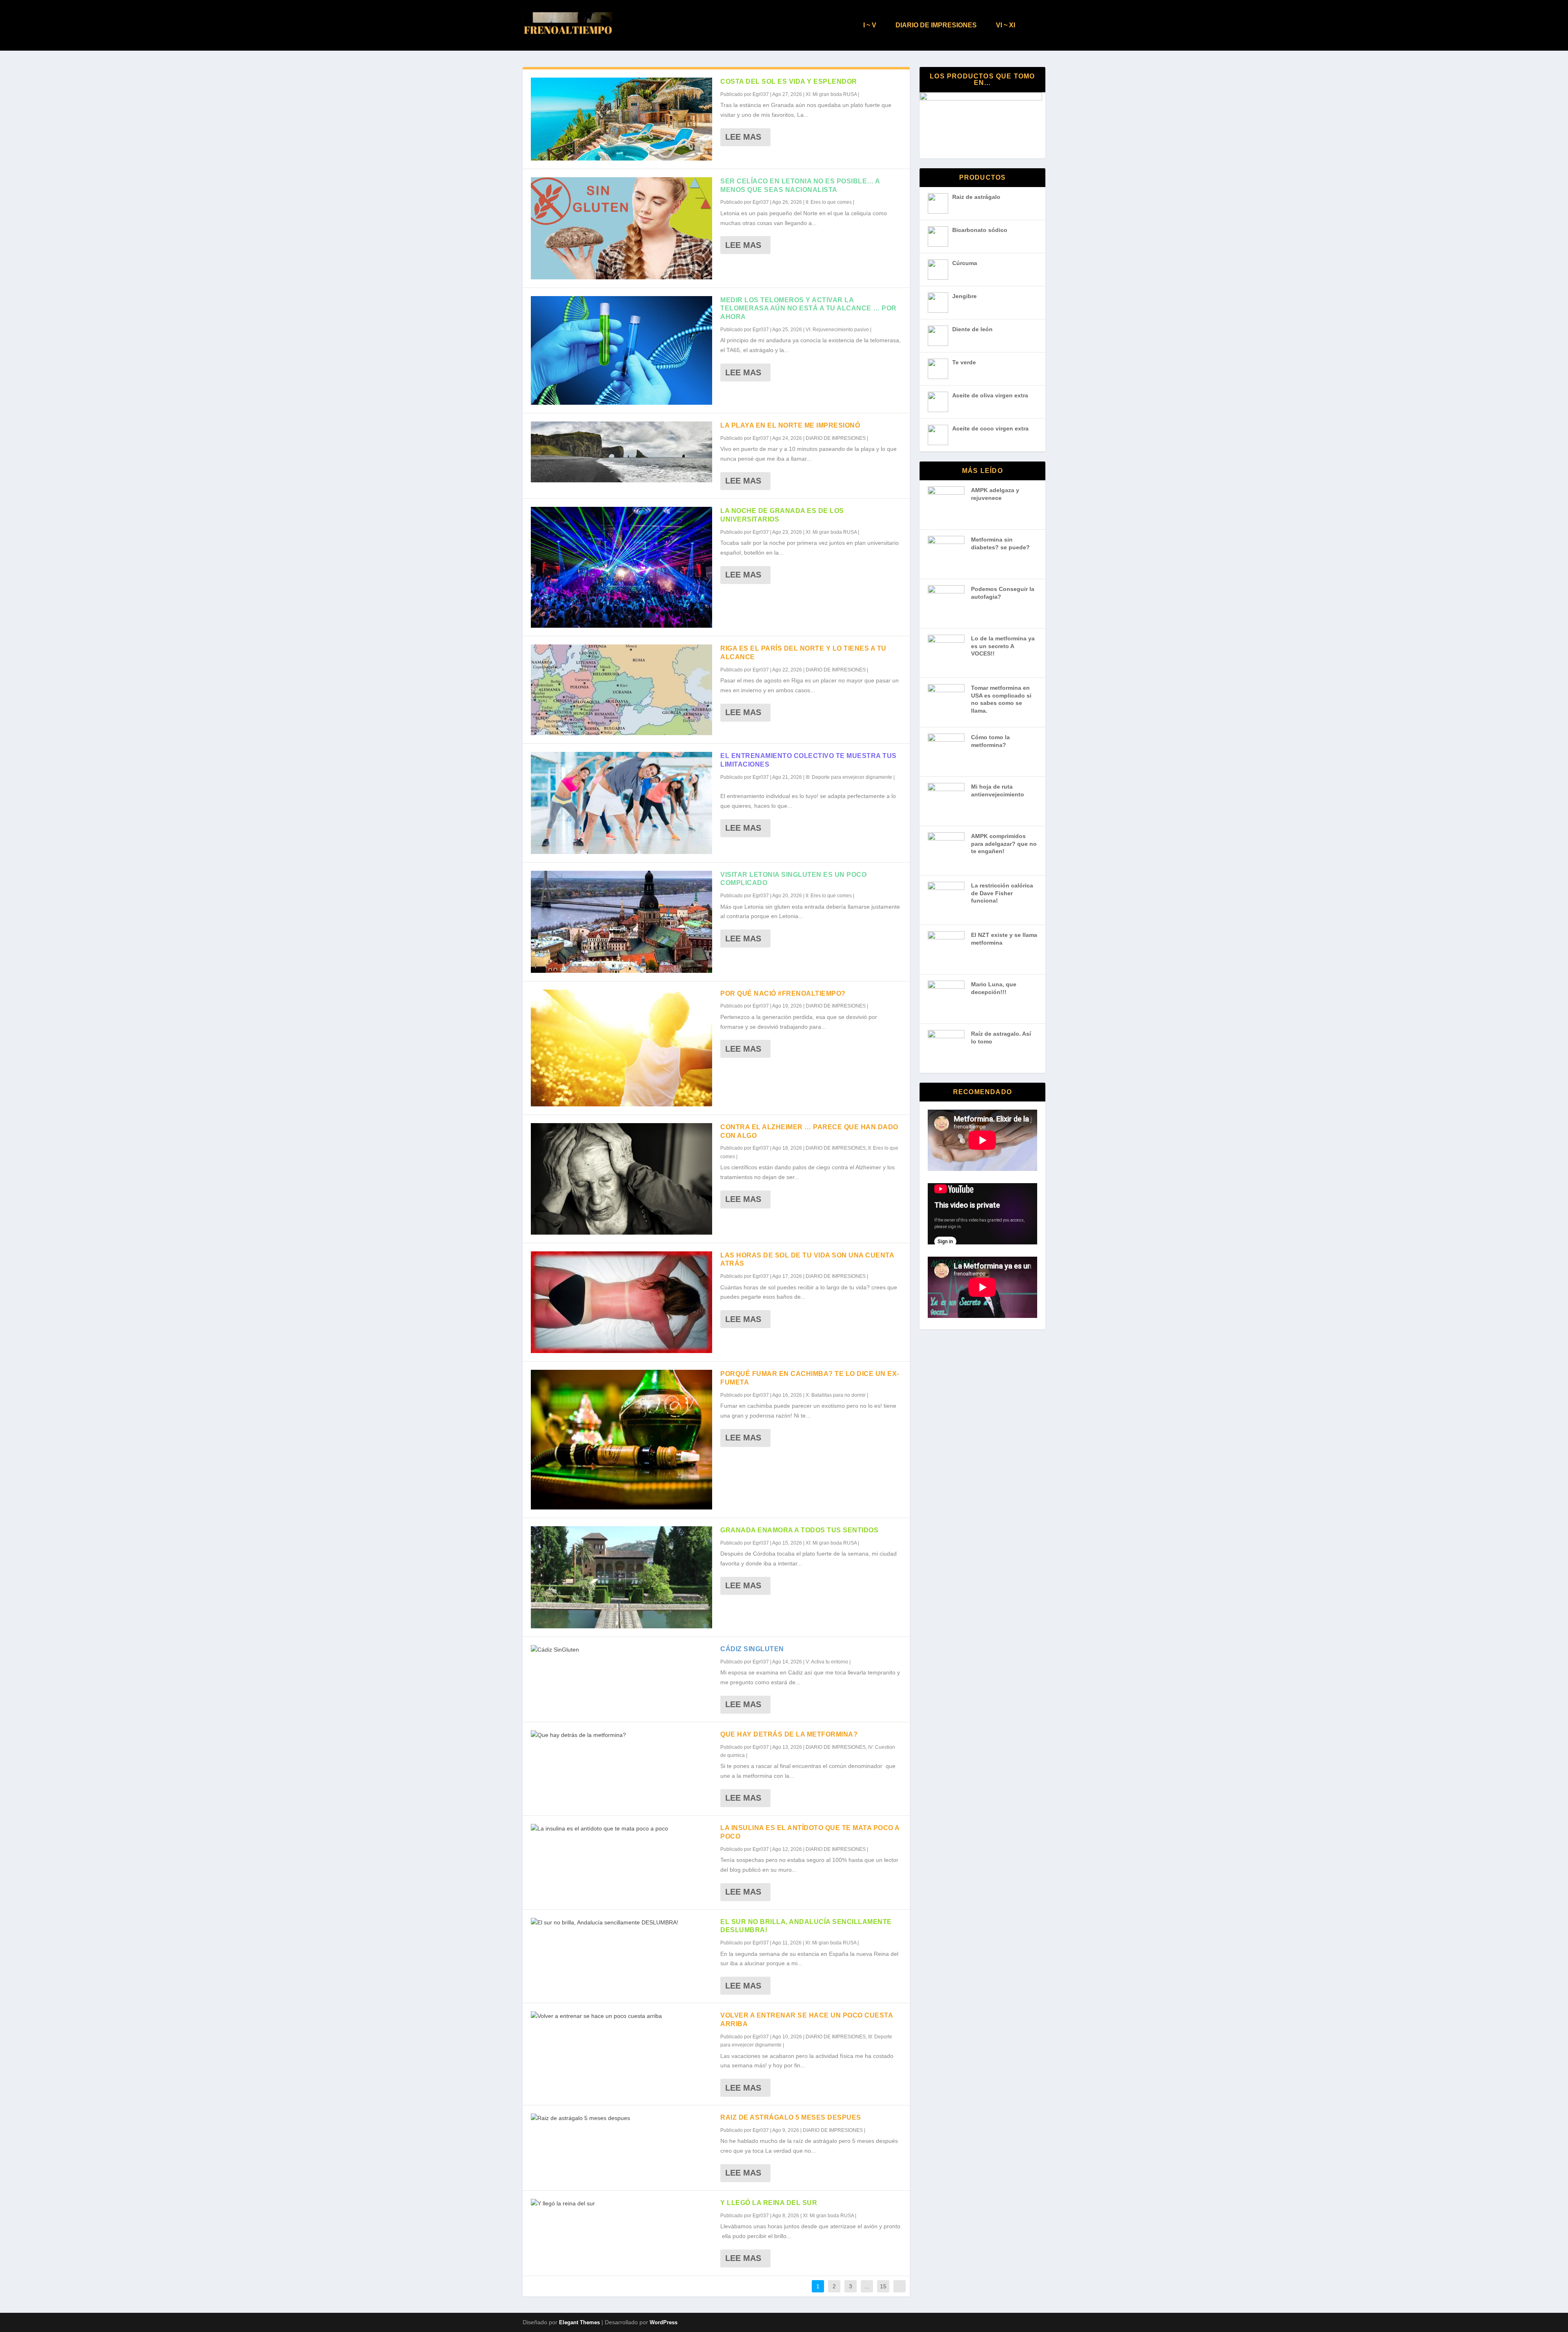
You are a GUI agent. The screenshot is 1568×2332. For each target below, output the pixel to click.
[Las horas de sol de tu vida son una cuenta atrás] (621, 1302)
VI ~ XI (1006, 25)
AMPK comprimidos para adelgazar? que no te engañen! (1004, 844)
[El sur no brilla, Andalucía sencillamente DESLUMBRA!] (621, 1923)
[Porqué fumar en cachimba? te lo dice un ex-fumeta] (621, 1440)
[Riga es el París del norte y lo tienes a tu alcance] (621, 690)
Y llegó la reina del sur (769, 2203)
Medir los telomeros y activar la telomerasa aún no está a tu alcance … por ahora (808, 309)
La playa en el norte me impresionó (790, 425)
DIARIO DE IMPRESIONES (936, 25)
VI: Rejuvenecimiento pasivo (837, 330)
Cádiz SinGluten (752, 1649)
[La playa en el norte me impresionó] (621, 452)
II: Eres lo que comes (829, 202)
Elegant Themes (579, 2322)
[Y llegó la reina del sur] (621, 2204)
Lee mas (743, 137)
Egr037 (761, 94)
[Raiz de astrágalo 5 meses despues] (621, 2118)
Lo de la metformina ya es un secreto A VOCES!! (1003, 646)
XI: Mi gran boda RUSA (831, 94)
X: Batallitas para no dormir (836, 1395)
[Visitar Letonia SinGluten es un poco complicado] (621, 922)
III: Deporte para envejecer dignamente (849, 777)
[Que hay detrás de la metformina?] (621, 1735)
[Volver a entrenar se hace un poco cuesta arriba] (621, 2016)
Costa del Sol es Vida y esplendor (789, 81)
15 (883, 2286)
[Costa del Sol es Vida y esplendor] (621, 119)
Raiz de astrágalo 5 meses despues (791, 2117)
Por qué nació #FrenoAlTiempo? (783, 993)
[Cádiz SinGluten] (621, 1650)
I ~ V (870, 25)
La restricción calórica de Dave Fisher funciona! (1002, 893)
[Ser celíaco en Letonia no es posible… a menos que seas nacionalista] (621, 228)
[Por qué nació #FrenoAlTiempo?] (621, 1048)
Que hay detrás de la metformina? (789, 1734)
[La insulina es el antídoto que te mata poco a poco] (621, 1829)
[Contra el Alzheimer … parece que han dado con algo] (621, 1179)
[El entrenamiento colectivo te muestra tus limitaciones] (621, 803)
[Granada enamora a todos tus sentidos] (621, 1577)
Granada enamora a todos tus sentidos (799, 1530)
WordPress (664, 2322)
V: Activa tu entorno (827, 1662)
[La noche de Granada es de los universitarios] (621, 567)
